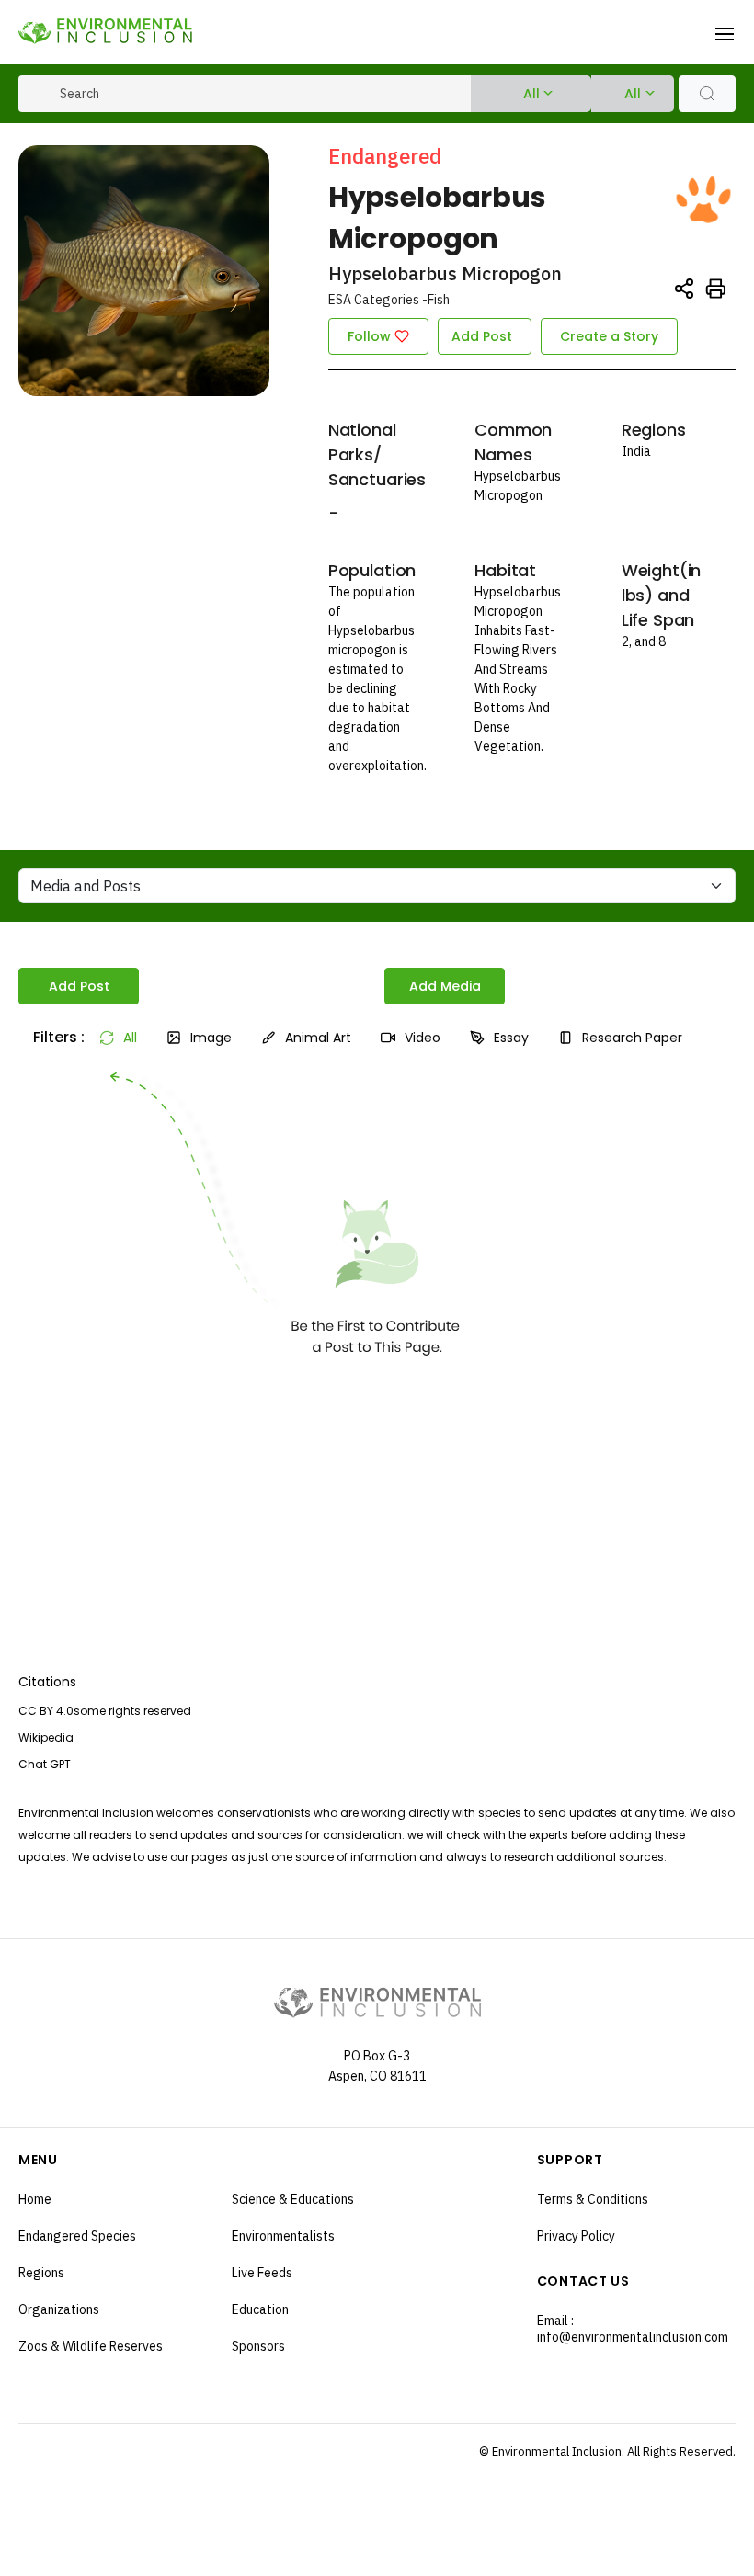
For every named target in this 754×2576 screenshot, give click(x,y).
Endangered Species (77, 2236)
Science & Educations (293, 2199)
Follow (369, 336)
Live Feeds (262, 2273)
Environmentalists (283, 2236)
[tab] (51, 1038)
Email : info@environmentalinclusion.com (633, 2329)
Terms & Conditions (593, 2199)
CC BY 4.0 (46, 1711)
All (531, 94)
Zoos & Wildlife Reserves (91, 2346)
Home (35, 2199)
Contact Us (583, 2281)
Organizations (59, 2309)
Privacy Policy (576, 2236)
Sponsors (258, 2346)
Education (260, 2309)
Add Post (482, 336)
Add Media (445, 986)
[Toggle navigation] (725, 32)
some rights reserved (132, 1711)
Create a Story (609, 336)
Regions (41, 2273)
